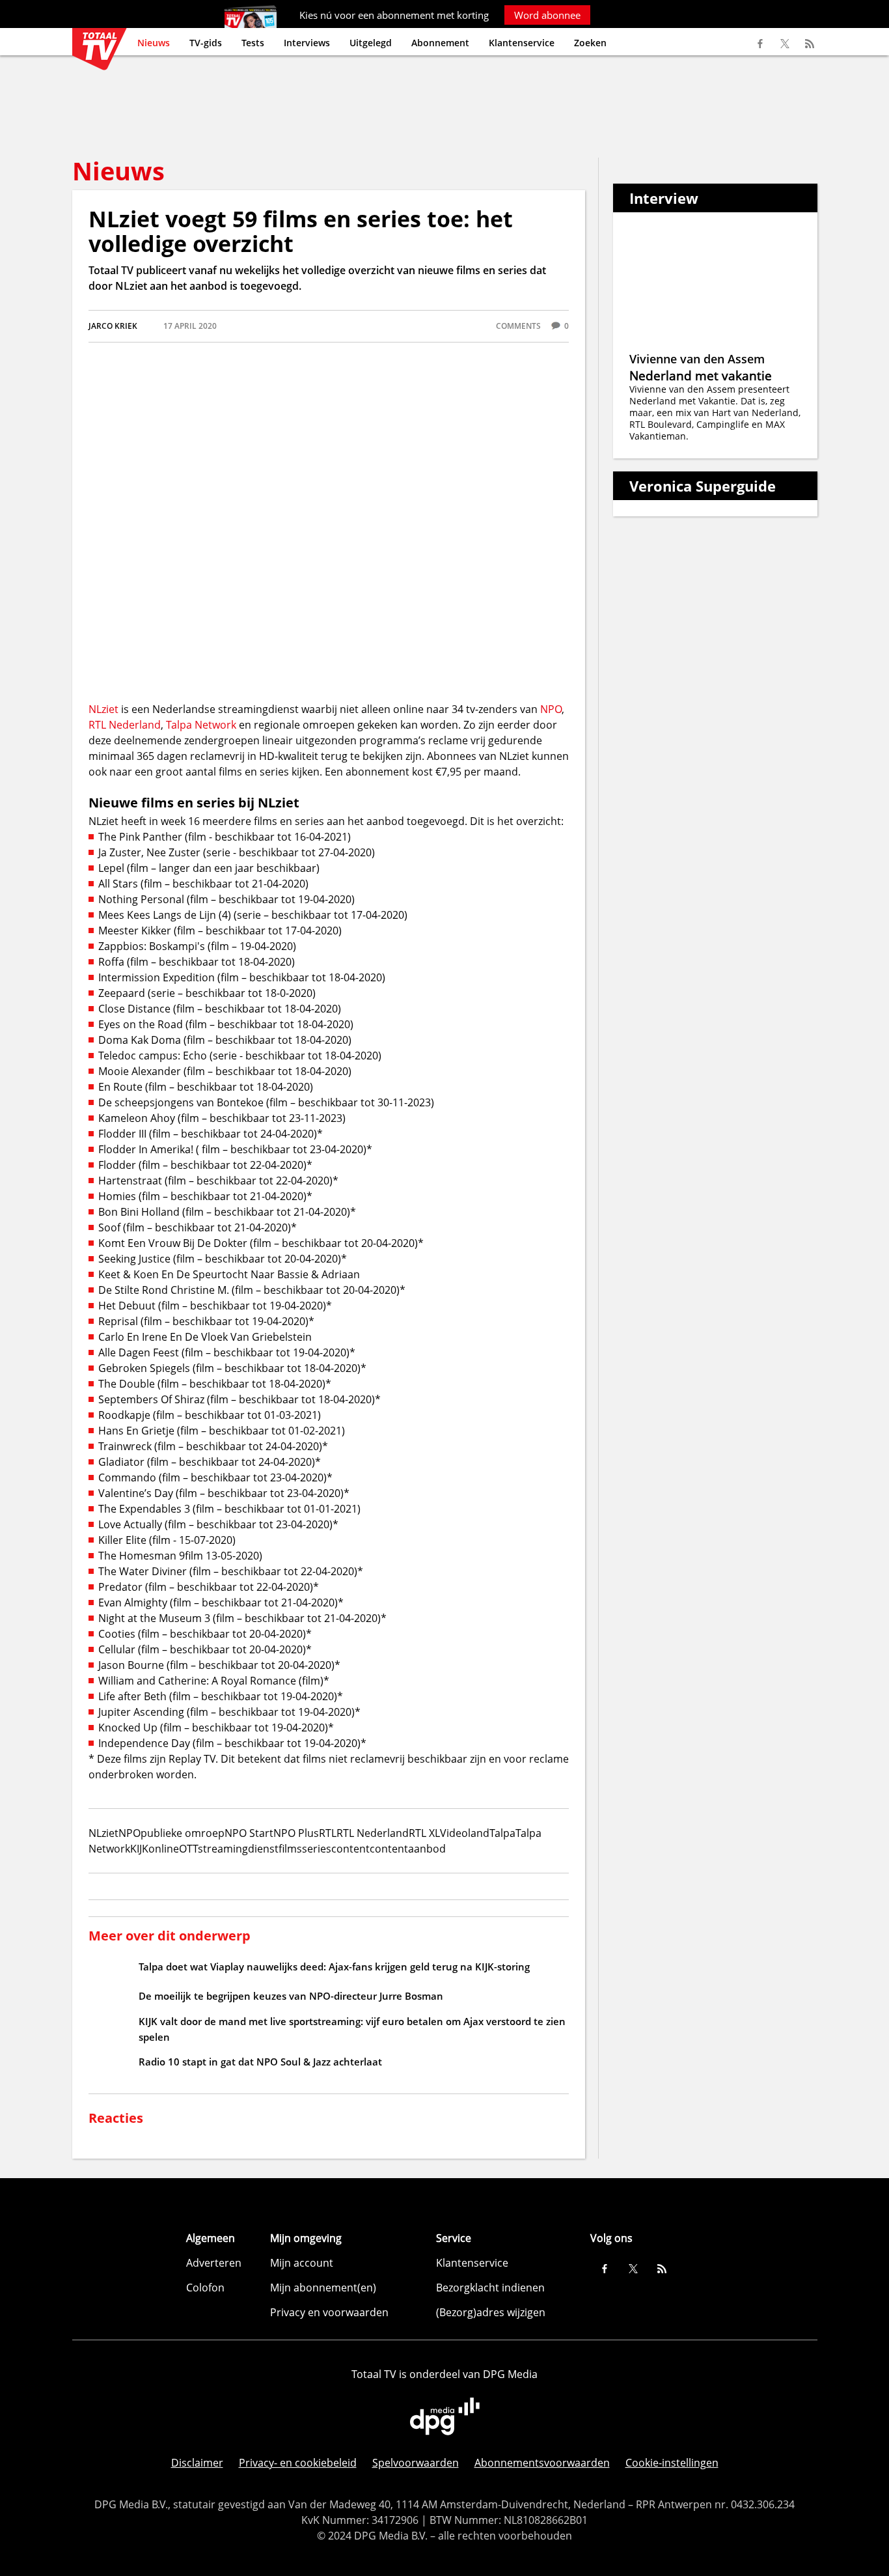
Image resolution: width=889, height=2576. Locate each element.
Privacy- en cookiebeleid (298, 2463)
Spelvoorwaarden (416, 2463)
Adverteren (214, 2263)
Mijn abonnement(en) (323, 2288)
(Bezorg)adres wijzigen (491, 2312)
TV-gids (206, 43)
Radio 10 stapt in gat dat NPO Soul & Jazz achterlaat (260, 2062)
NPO (551, 709)
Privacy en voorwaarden (329, 2312)
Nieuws (154, 43)
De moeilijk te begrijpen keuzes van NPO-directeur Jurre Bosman (291, 1996)
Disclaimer (197, 2463)
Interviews (307, 43)
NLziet (103, 709)
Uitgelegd (371, 43)
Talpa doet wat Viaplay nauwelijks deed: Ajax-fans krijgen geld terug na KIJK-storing (334, 1967)
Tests (253, 43)
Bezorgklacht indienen (490, 2288)
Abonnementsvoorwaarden (542, 2463)
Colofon (205, 2288)
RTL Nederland (125, 725)
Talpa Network (201, 725)
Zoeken (590, 43)
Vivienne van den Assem (697, 359)
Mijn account (302, 2263)
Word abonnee (547, 15)
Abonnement (440, 43)
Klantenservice (522, 43)
